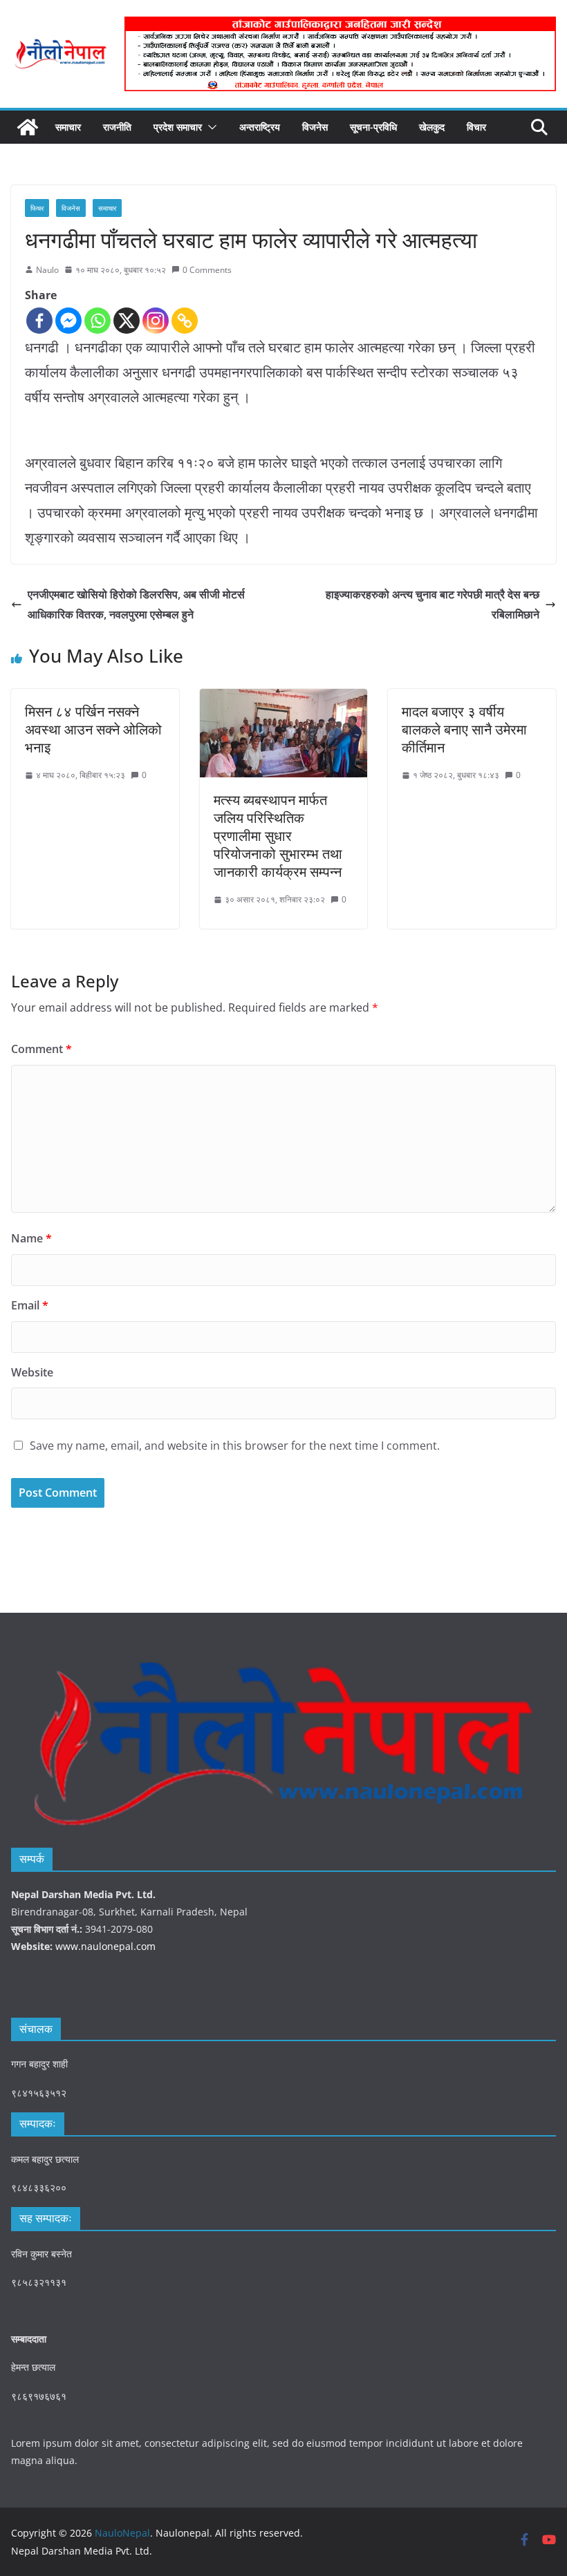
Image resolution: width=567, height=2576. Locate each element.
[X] (127, 321)
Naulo (47, 270)
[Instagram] (156, 321)
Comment (41, 1049)
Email (30, 1305)
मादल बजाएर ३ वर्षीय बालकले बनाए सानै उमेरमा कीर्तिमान (464, 729)
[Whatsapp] (97, 321)
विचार (476, 127)
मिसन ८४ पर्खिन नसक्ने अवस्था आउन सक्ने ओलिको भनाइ (93, 729)
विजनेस (315, 127)
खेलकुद (432, 127)
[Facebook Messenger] (68, 321)
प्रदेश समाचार (178, 127)
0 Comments (207, 270)
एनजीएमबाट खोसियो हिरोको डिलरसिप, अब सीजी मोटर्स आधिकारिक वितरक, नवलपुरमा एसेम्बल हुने (136, 604)
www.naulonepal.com (105, 1946)
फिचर (37, 208)
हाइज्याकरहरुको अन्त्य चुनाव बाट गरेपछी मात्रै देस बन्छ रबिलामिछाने (433, 604)
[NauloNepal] (28, 127)
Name (31, 1238)
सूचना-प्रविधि (373, 127)
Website (32, 1372)
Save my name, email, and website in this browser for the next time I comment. (235, 1446)
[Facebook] (39, 321)
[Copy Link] (185, 321)
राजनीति (117, 127)
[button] (210, 127)
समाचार (68, 127)
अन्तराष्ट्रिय (260, 127)
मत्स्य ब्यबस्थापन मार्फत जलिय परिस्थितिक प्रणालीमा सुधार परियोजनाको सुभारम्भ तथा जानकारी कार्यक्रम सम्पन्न (278, 836)
